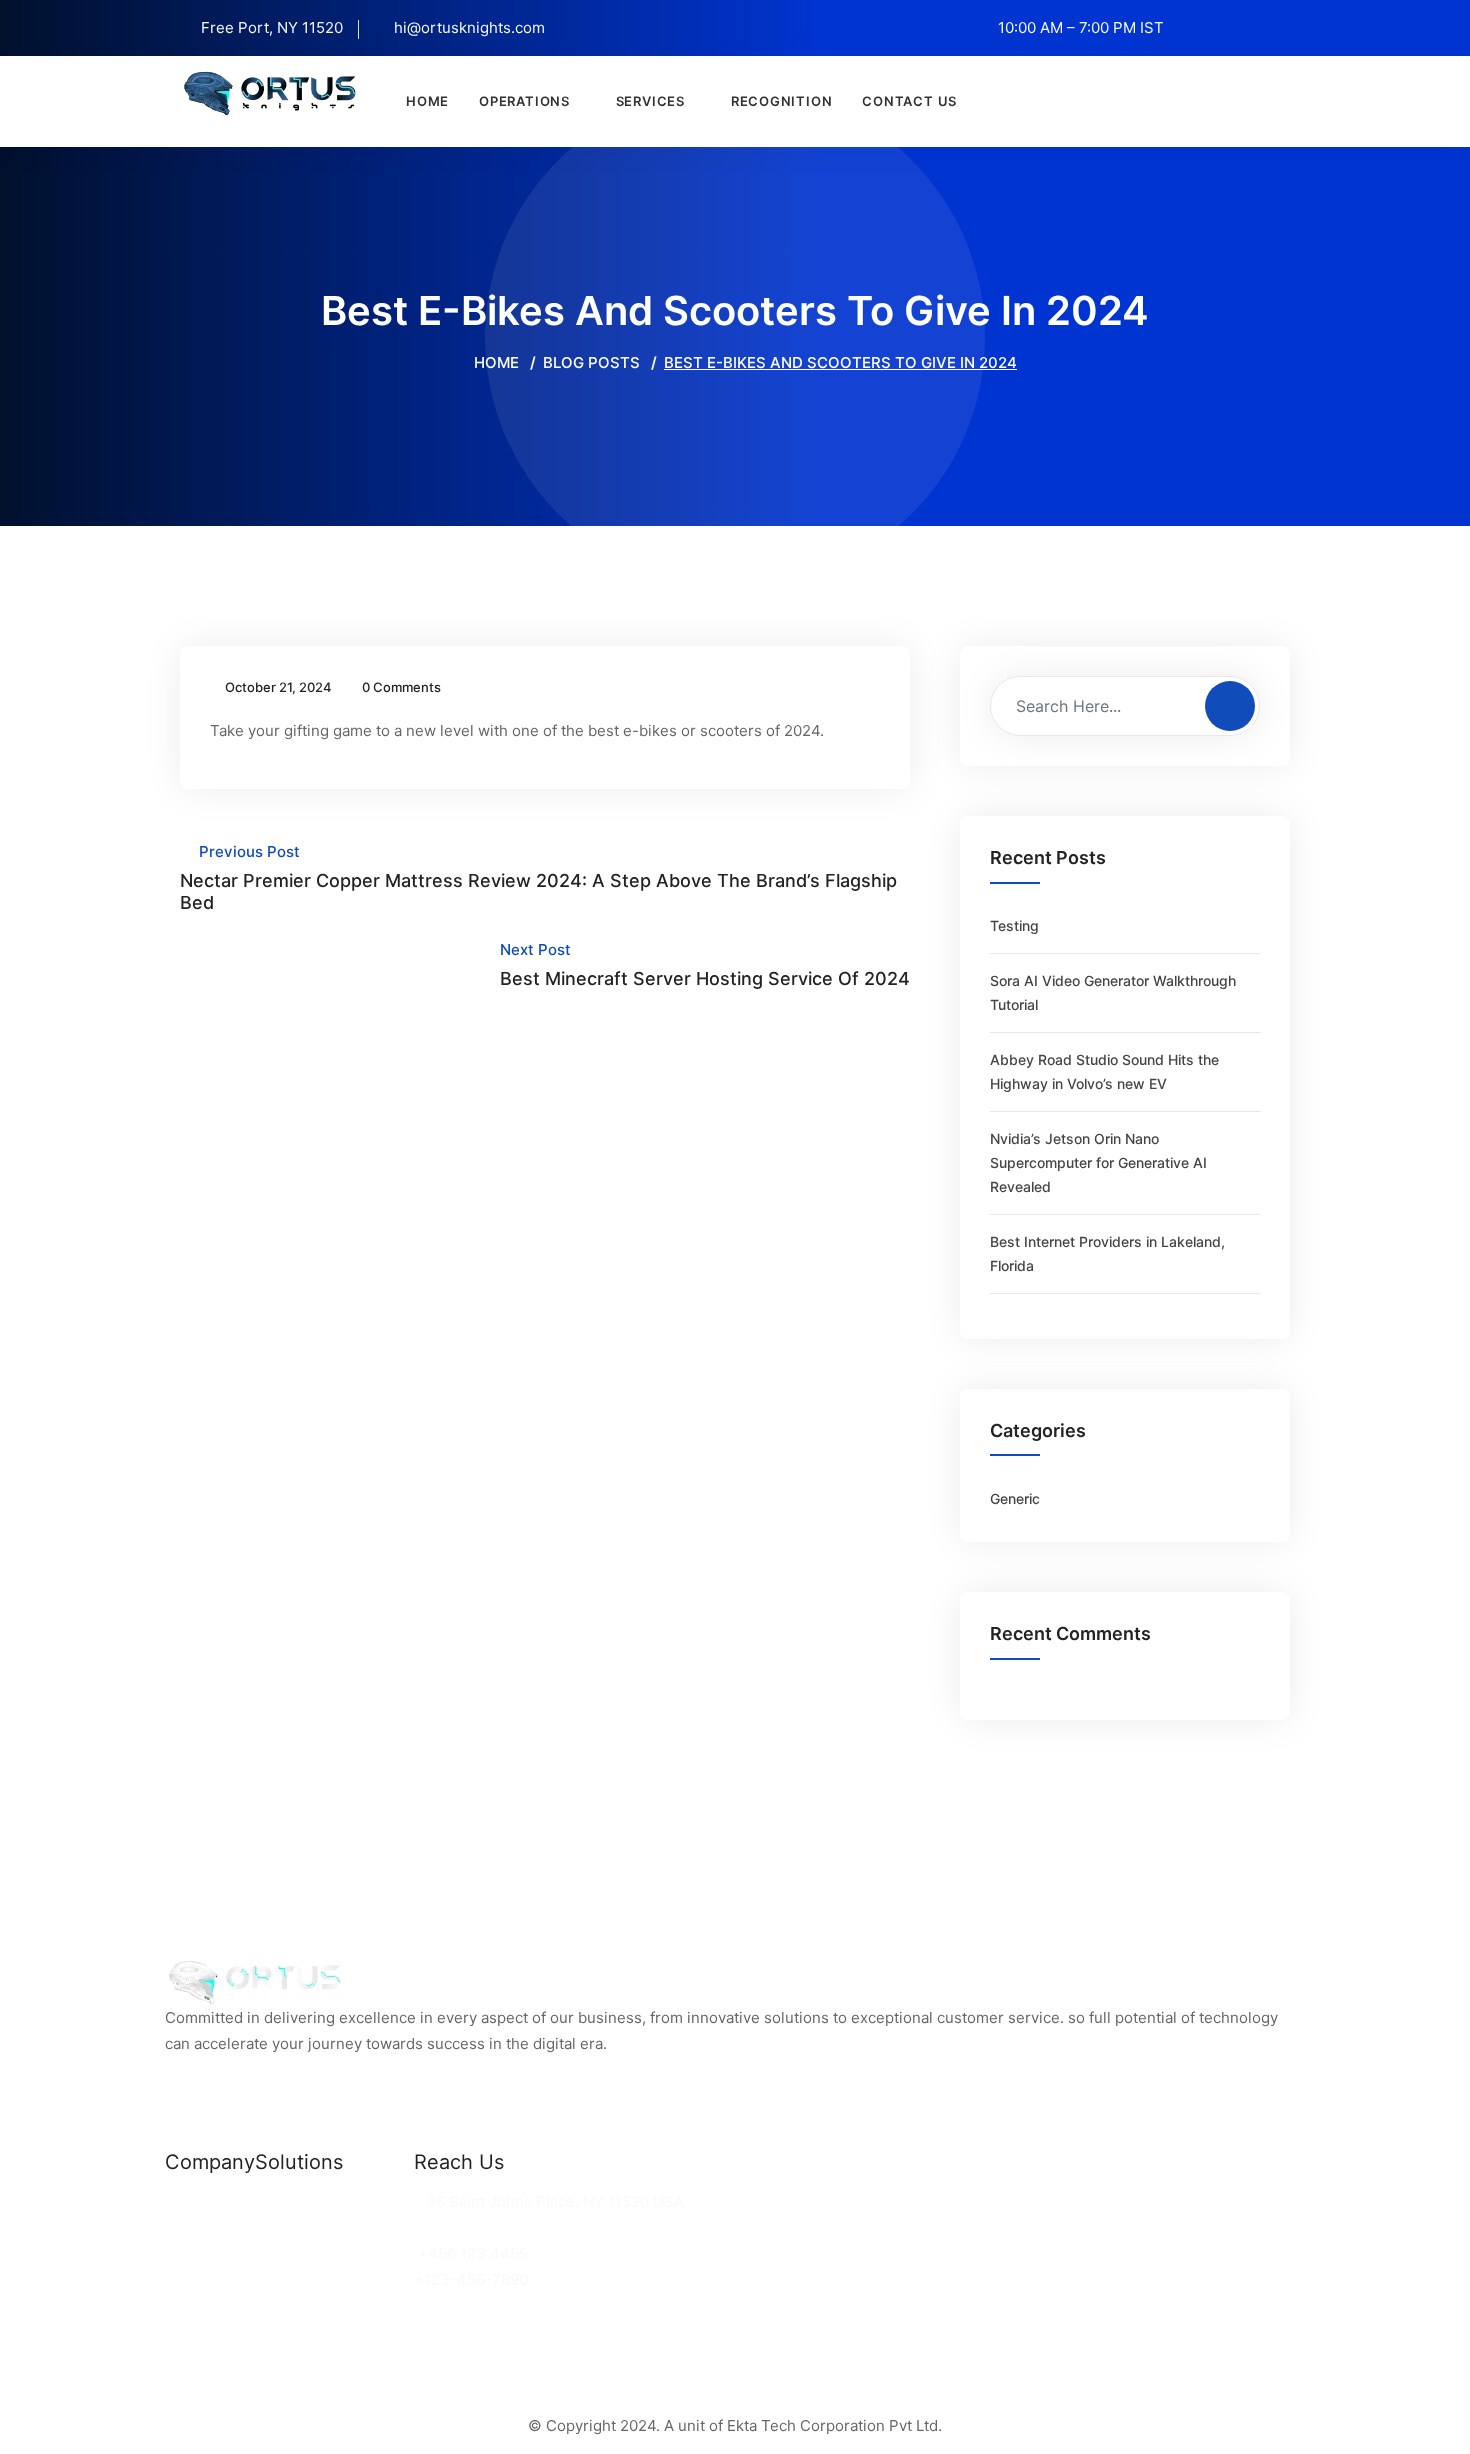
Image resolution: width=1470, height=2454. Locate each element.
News (185, 2201)
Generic (1015, 1498)
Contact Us (909, 101)
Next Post (705, 964)
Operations (524, 101)
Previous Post (538, 877)
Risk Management (320, 2279)
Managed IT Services (332, 2253)
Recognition (782, 101)
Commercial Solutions (334, 2201)
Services (650, 101)
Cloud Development (326, 2227)
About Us (198, 2253)
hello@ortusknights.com (506, 2227)
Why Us (193, 2227)
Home (427, 101)
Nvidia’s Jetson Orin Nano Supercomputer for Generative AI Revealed (1098, 1162)
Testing (1014, 925)
